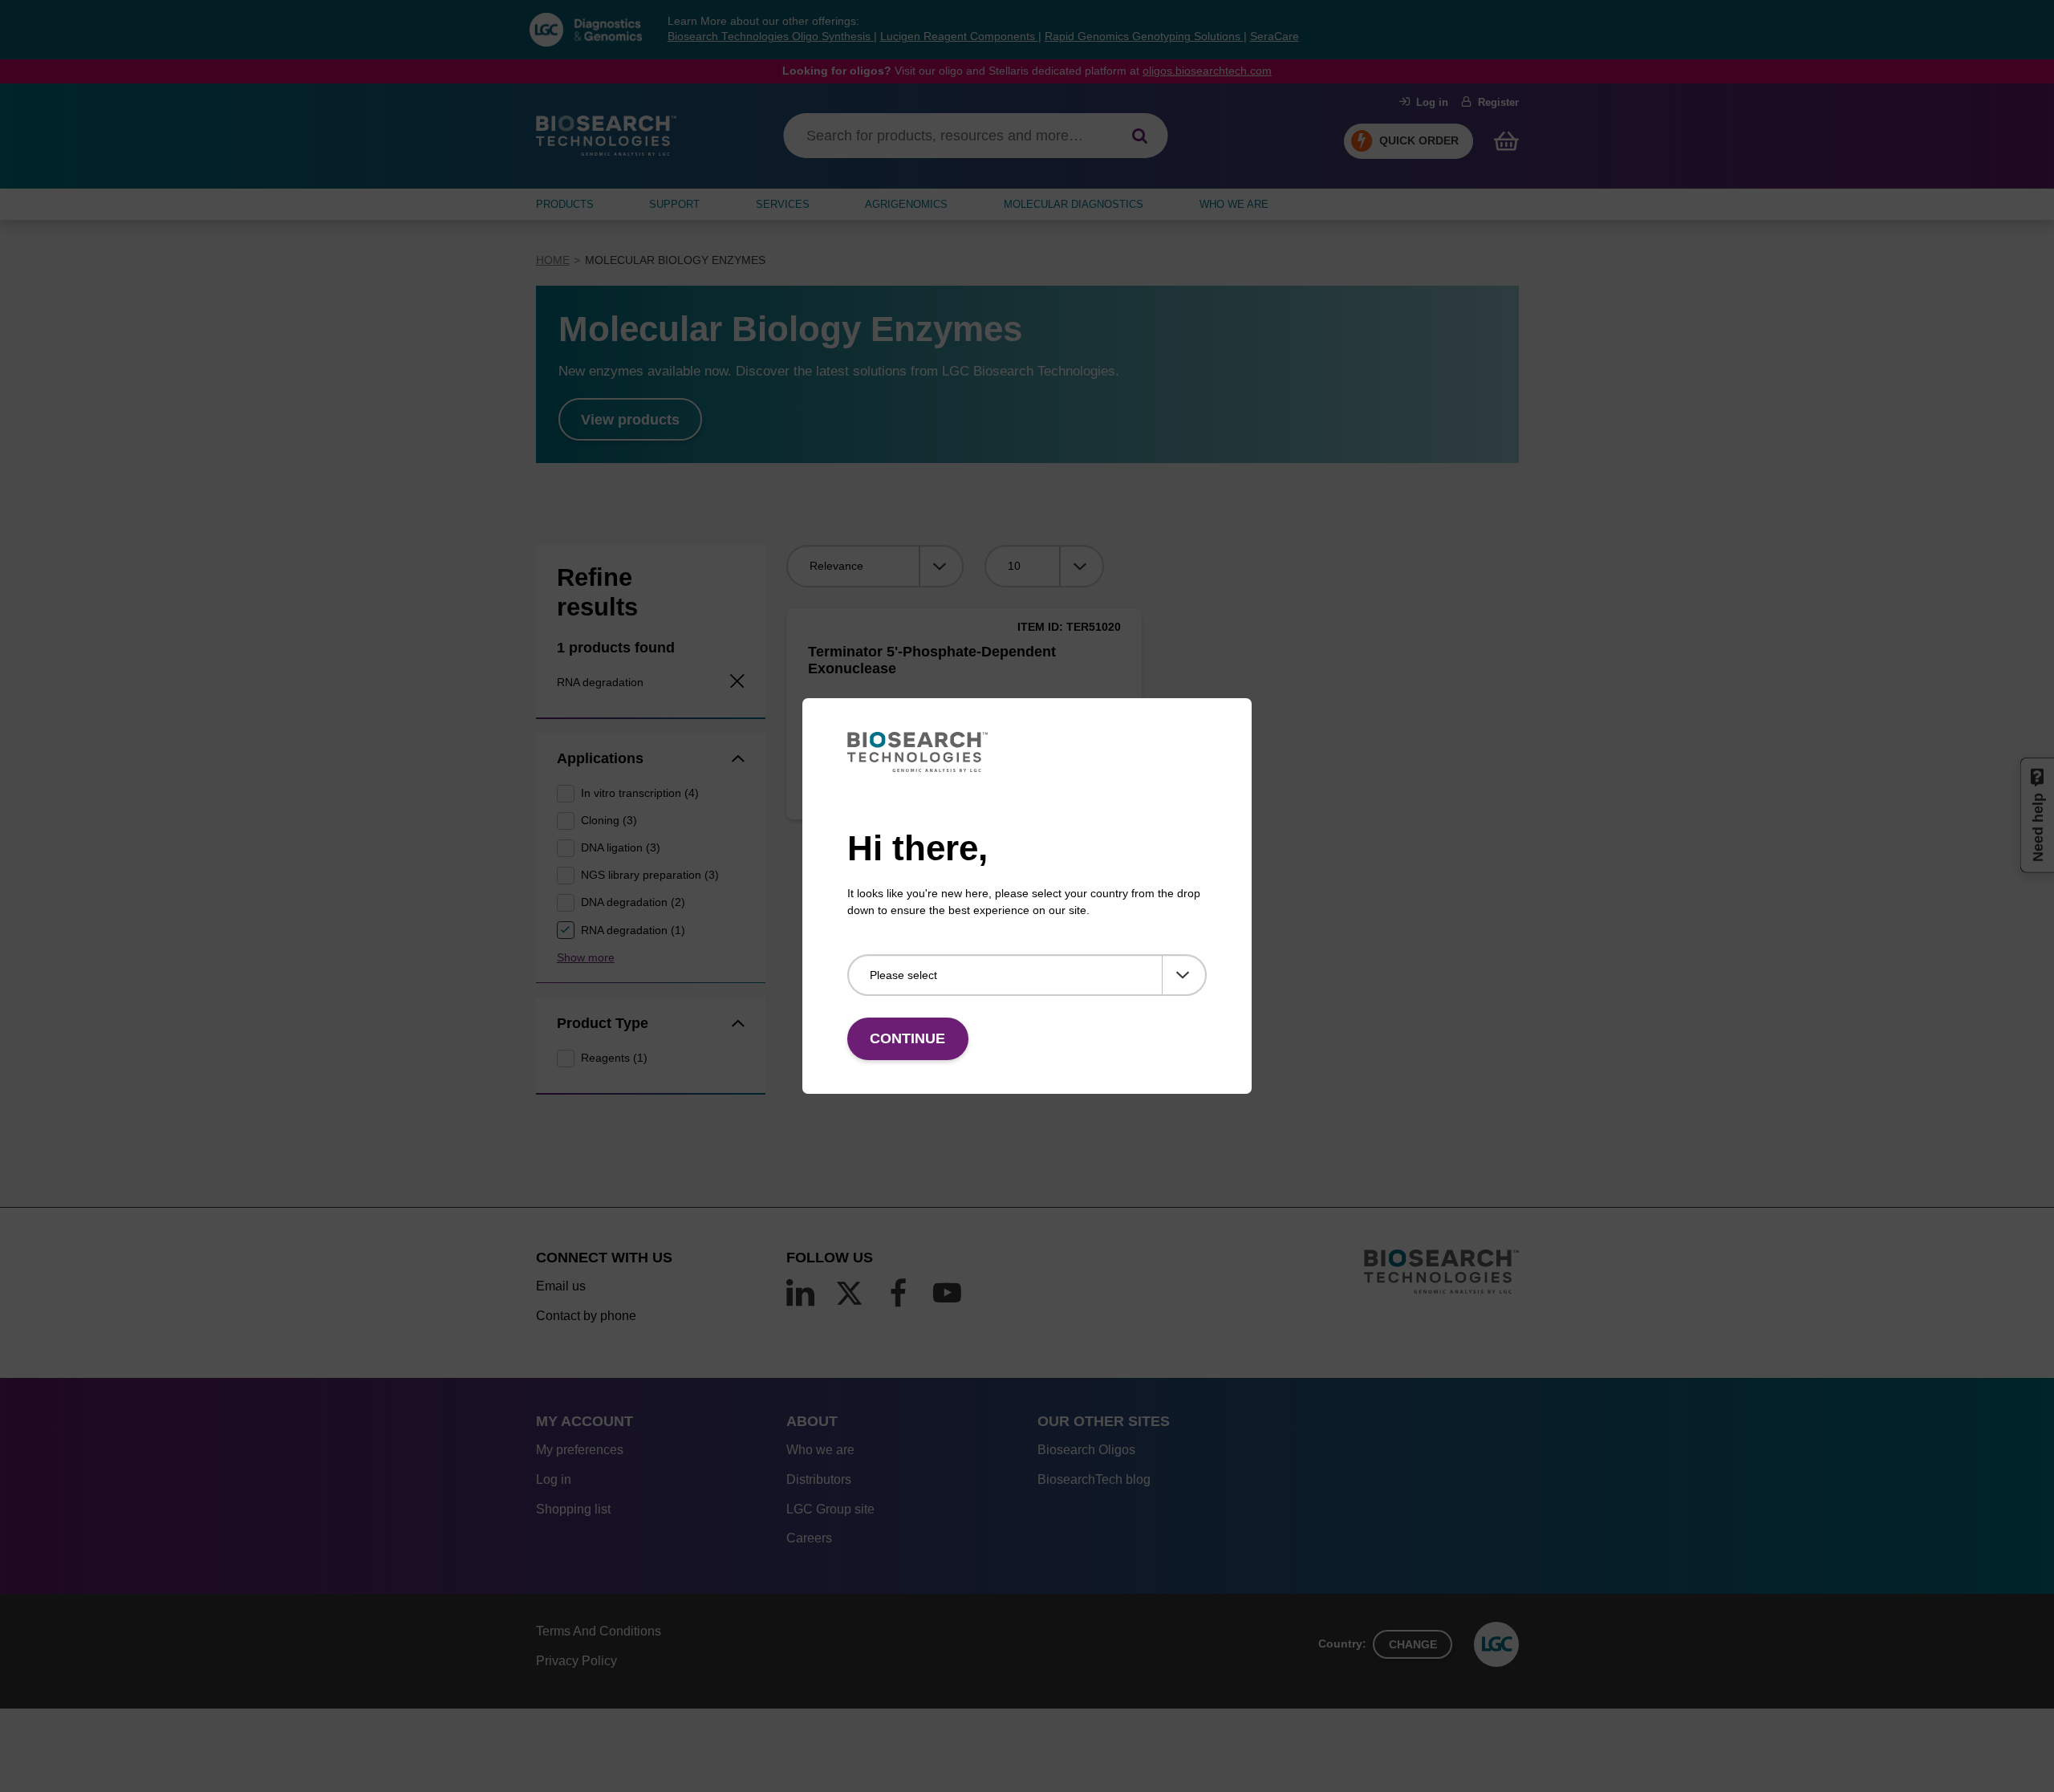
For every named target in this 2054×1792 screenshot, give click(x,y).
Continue (907, 1038)
